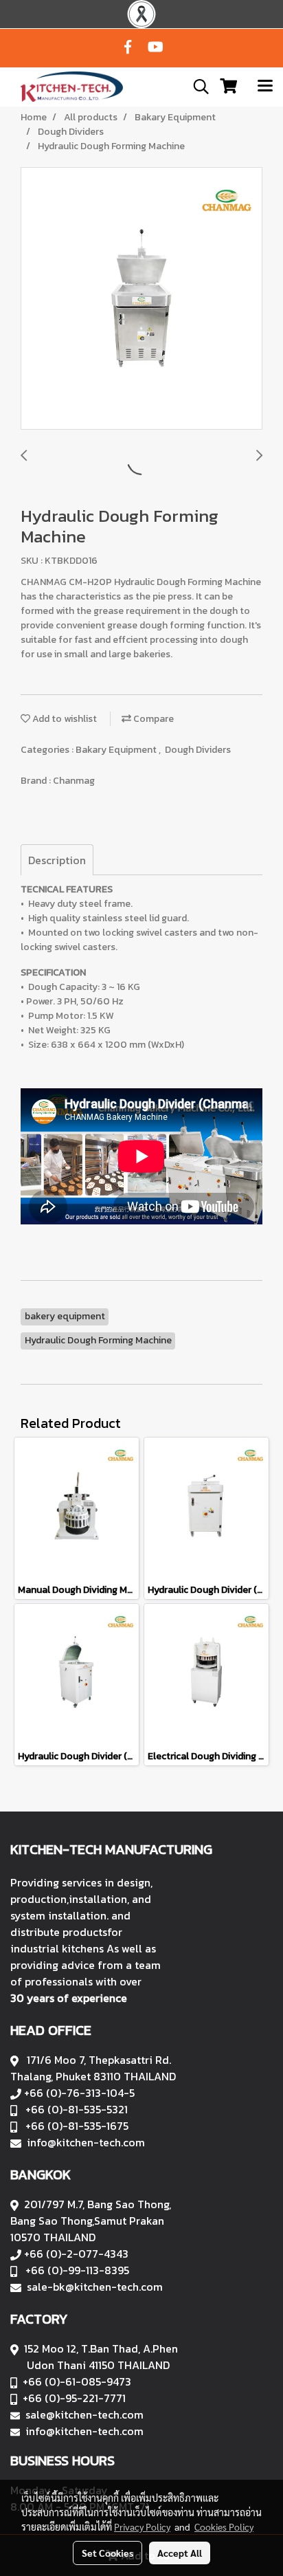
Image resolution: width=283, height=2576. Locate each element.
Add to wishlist (64, 719)
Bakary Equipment (117, 750)
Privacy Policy (142, 2527)
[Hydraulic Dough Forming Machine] (141, 299)
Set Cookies (107, 2553)
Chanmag (74, 781)
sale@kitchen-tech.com (84, 2414)
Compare (152, 719)
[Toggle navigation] (265, 87)
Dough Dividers (198, 750)
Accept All (180, 2553)
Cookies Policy (224, 2527)
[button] (196, 87)
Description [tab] (57, 860)
